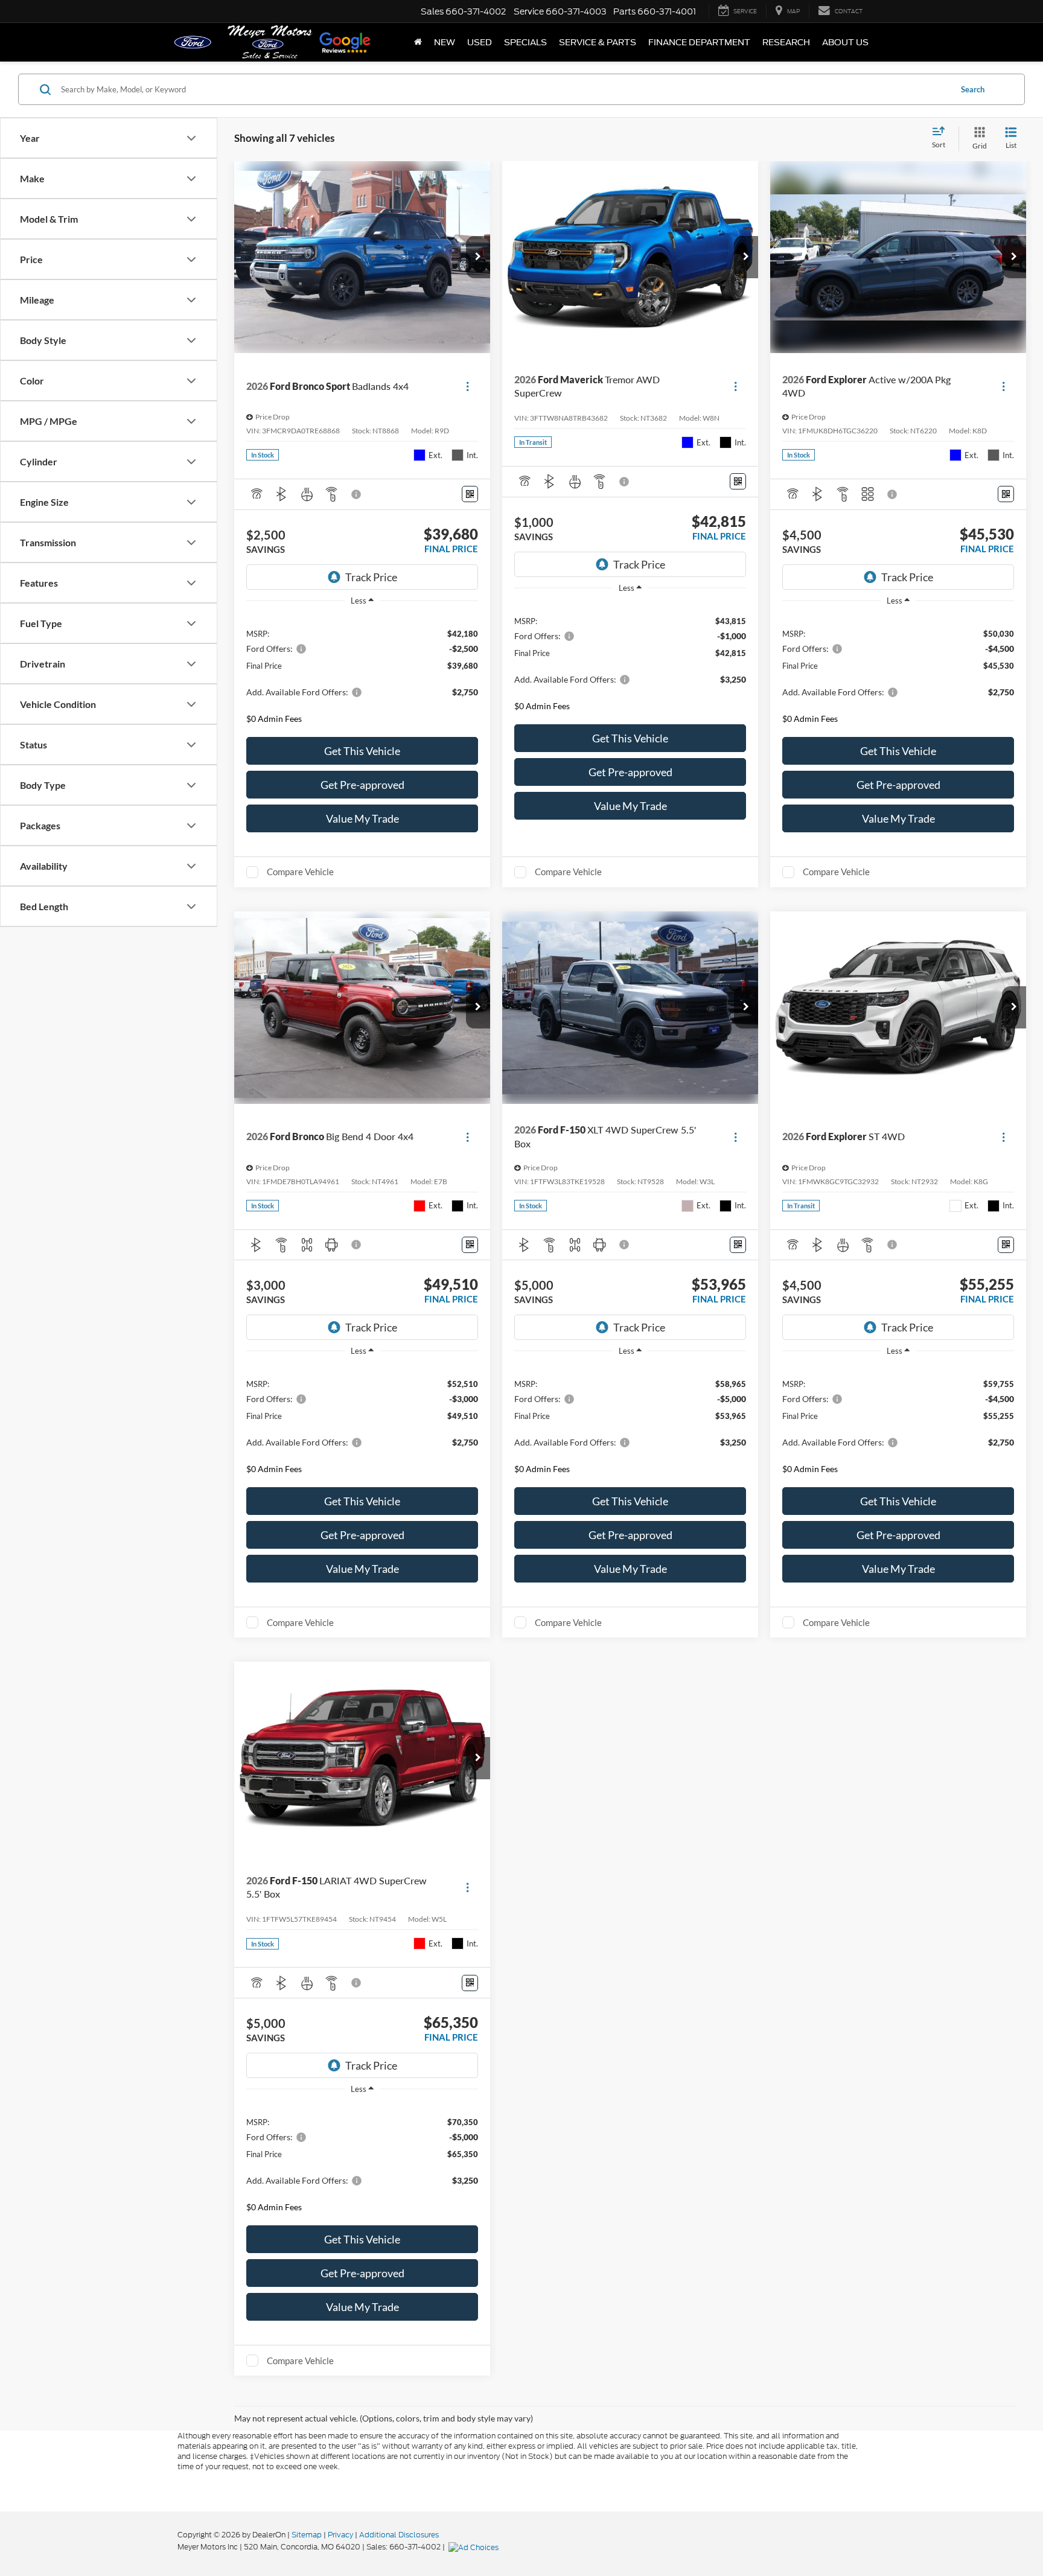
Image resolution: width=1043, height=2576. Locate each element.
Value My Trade (362, 818)
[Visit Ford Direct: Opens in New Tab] (475, 2547)
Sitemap (307, 2535)
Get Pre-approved (362, 785)
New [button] (445, 42)
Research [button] (786, 42)
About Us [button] (845, 42)
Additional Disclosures (399, 2535)
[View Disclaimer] (357, 494)
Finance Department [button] (699, 42)
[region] (362, 673)
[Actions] (467, 387)
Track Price (371, 577)
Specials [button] (525, 42)
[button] (478, 257)
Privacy (340, 2535)
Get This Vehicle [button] (362, 751)
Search (973, 89)
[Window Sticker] (470, 494)
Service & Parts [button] (598, 42)
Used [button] (480, 42)
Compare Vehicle (300, 872)
